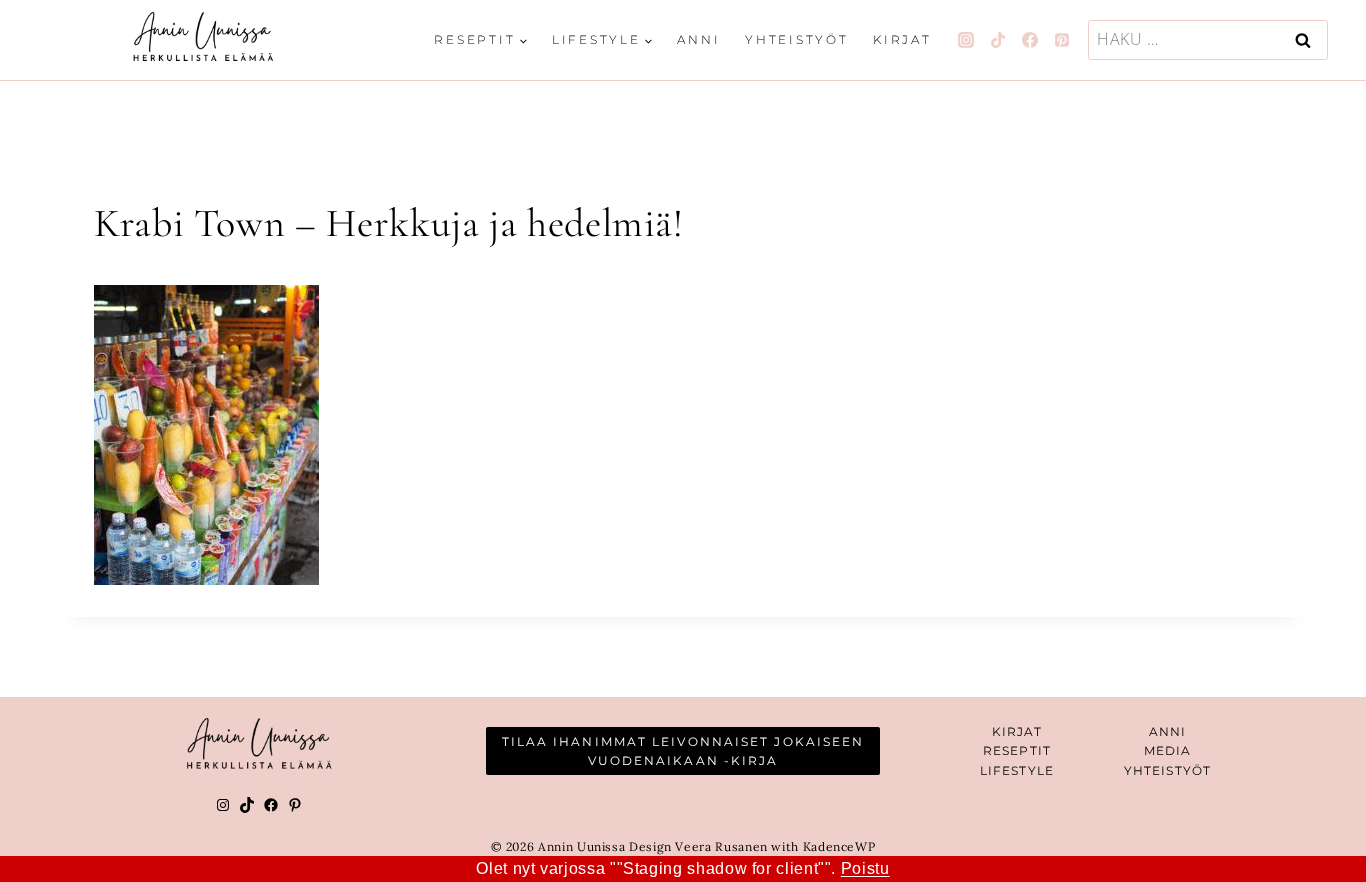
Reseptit (1017, 750)
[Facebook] (1030, 40)
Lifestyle (1017, 770)
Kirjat (902, 39)
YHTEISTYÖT (1167, 770)
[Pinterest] (1062, 40)
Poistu (865, 868)
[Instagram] (966, 40)
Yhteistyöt (797, 39)
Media (1168, 750)
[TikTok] (998, 40)
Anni (698, 39)
